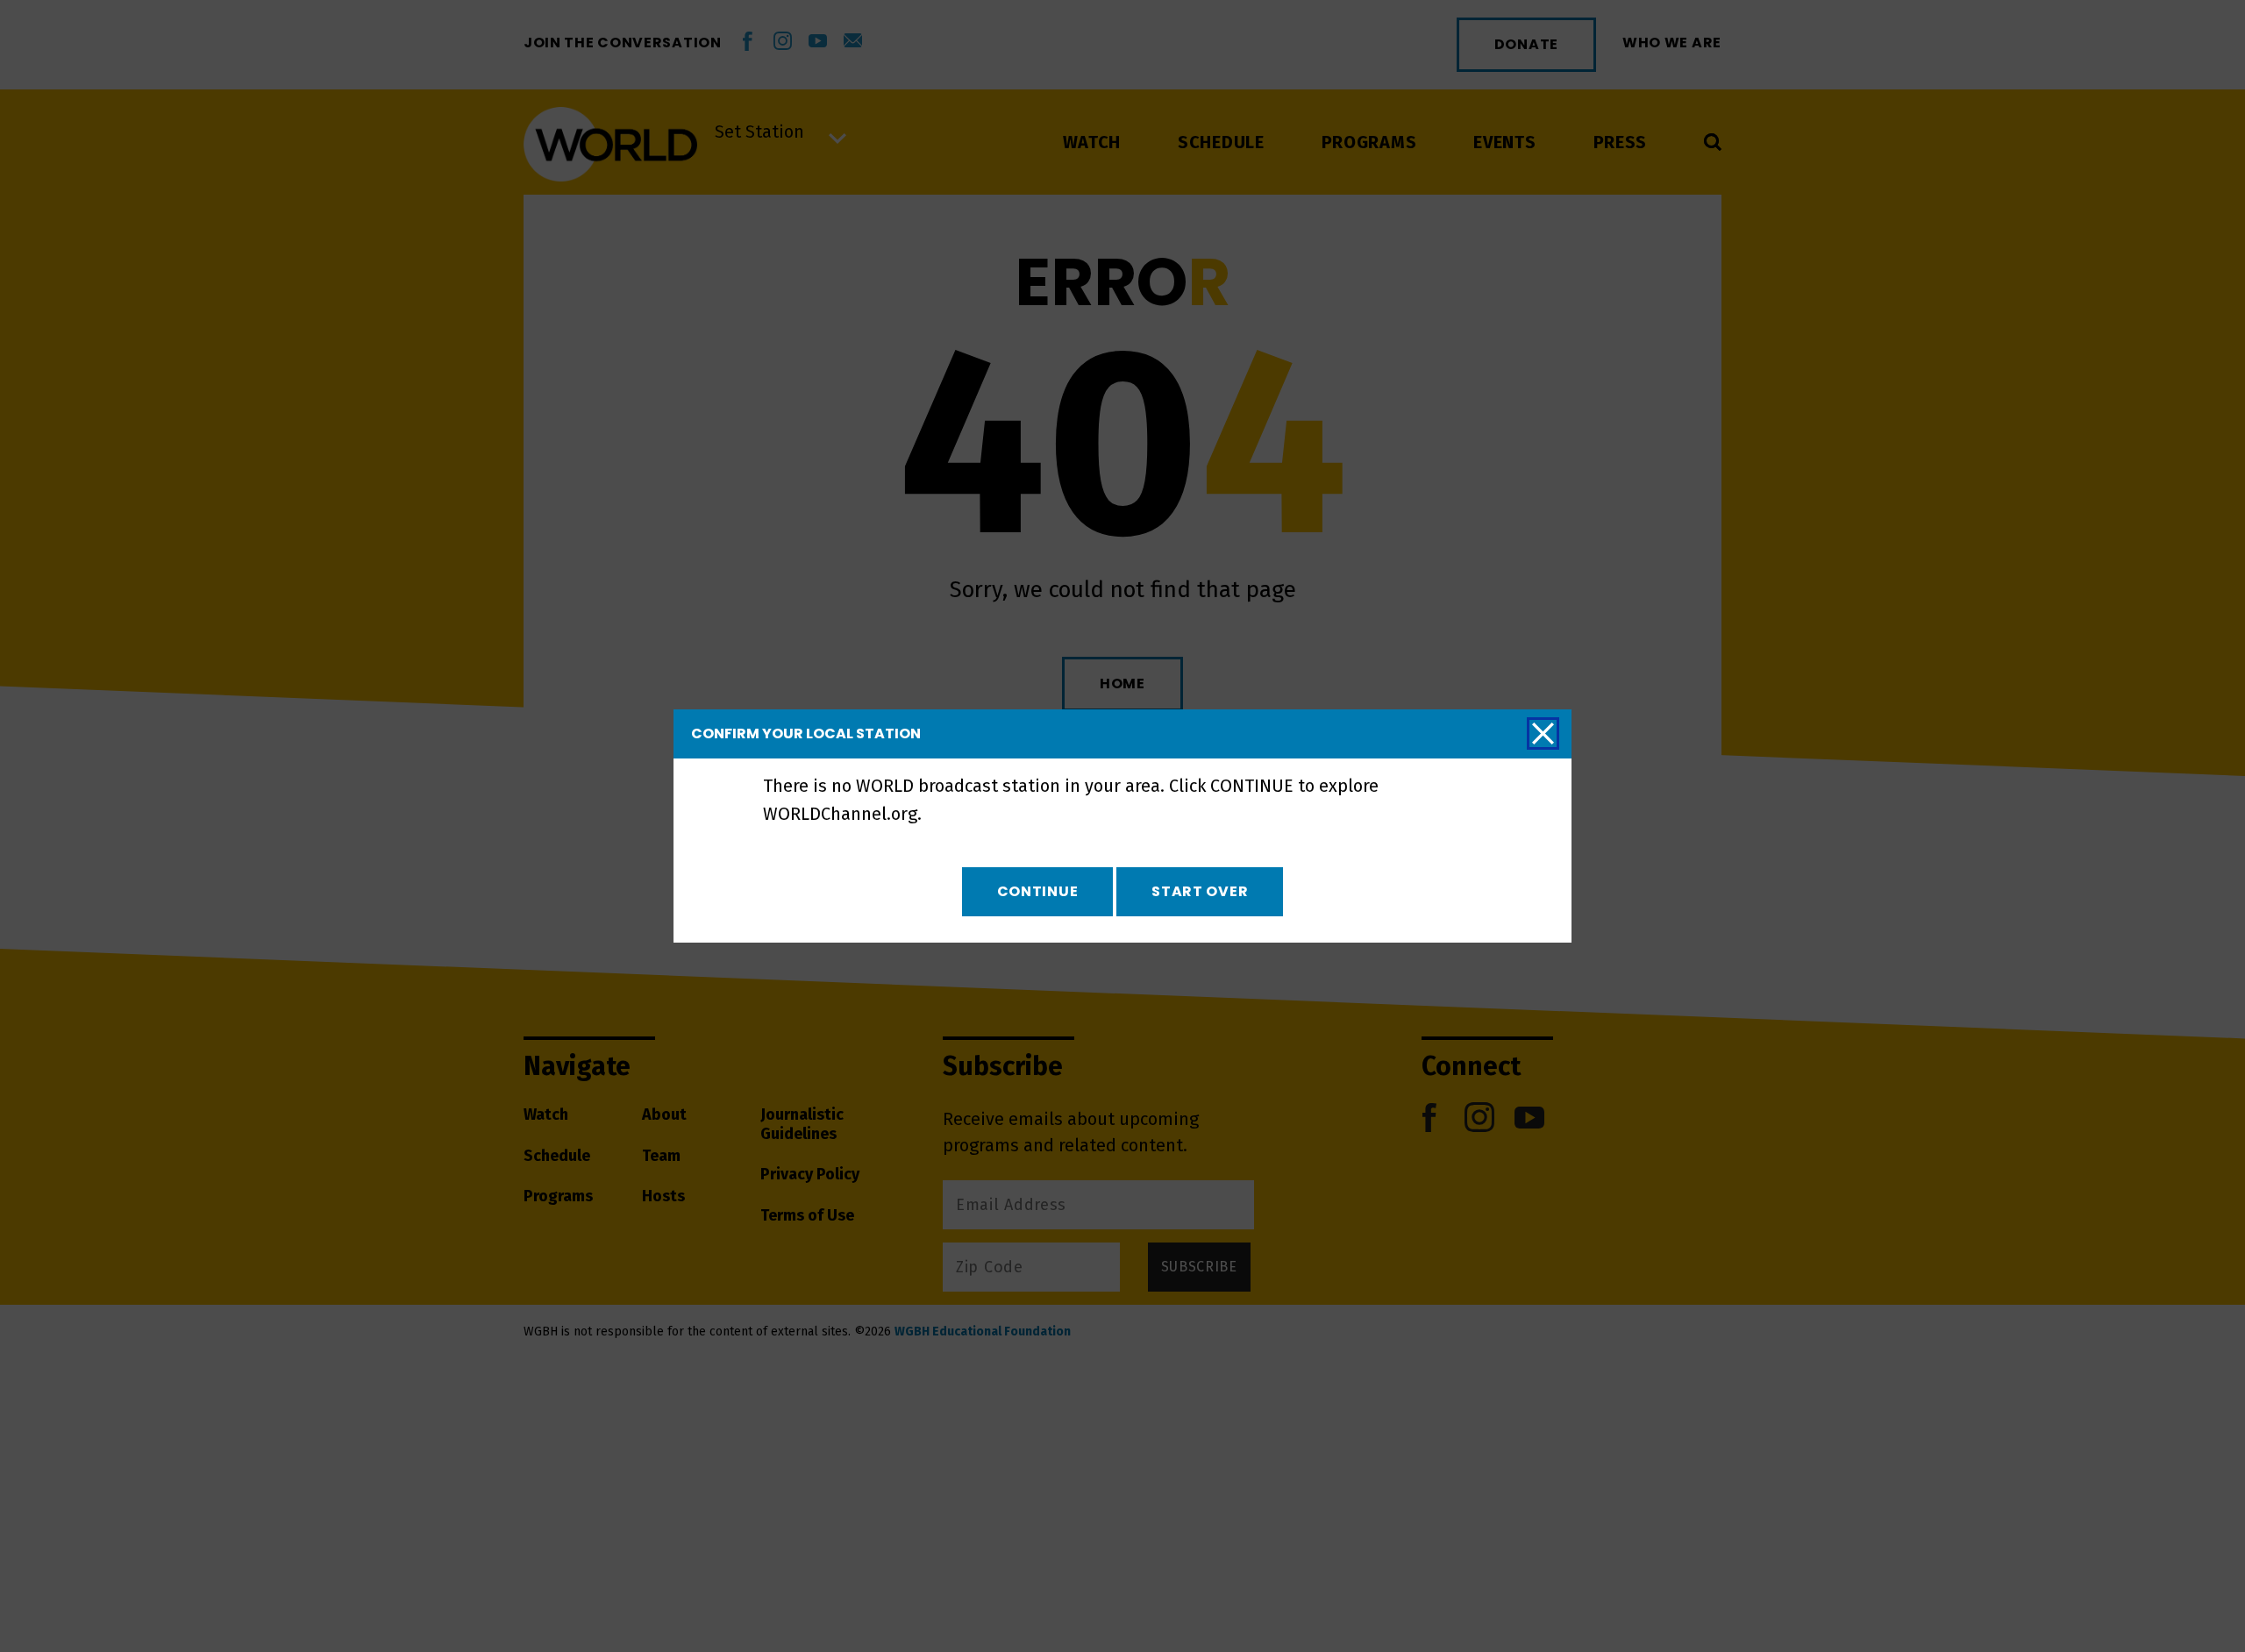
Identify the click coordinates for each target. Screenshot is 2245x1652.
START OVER (1200, 891)
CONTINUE (1038, 891)
